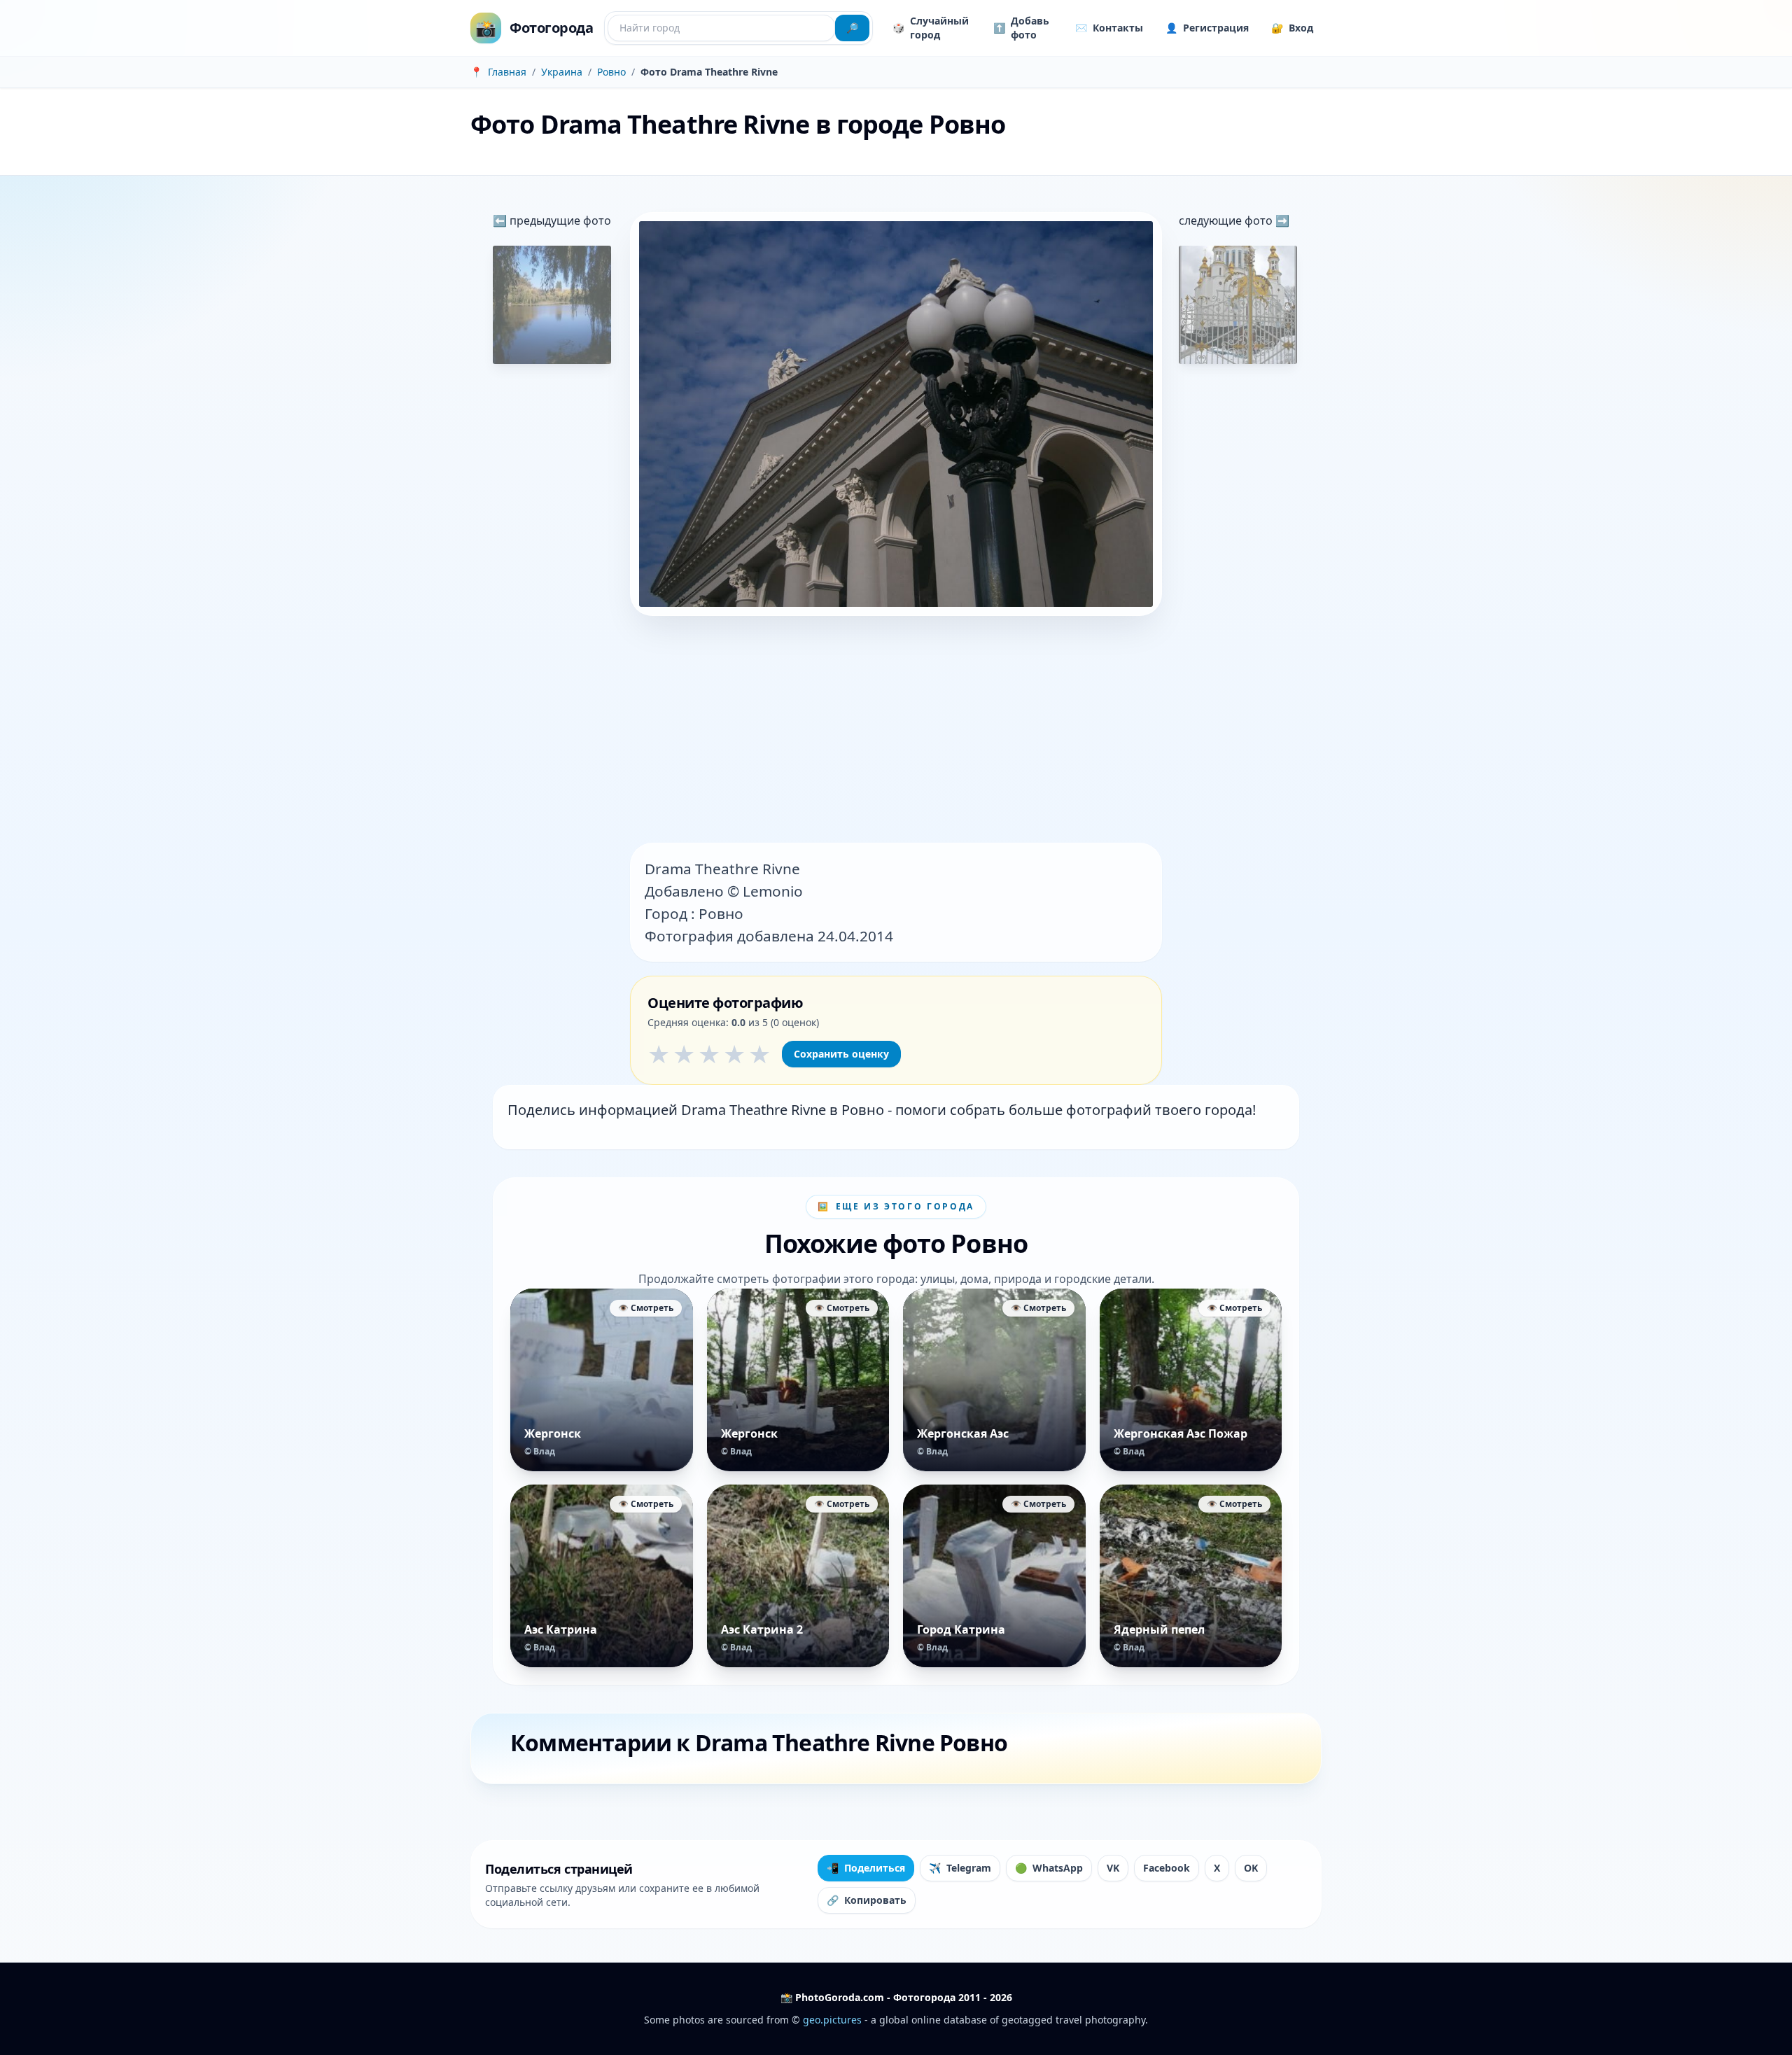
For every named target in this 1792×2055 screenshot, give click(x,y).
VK (1113, 1868)
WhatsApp (1049, 1868)
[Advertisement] (896, 731)
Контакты (1109, 28)
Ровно (611, 72)
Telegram (960, 1868)
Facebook (1167, 1868)
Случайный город (931, 28)
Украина (562, 72)
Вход (1292, 28)
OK (1251, 1868)
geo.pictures (832, 2020)
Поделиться (866, 1868)
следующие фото (1227, 220)
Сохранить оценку (841, 1054)
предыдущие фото (559, 220)
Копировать (867, 1900)
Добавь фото (1021, 28)
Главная (507, 72)
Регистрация (1207, 28)
